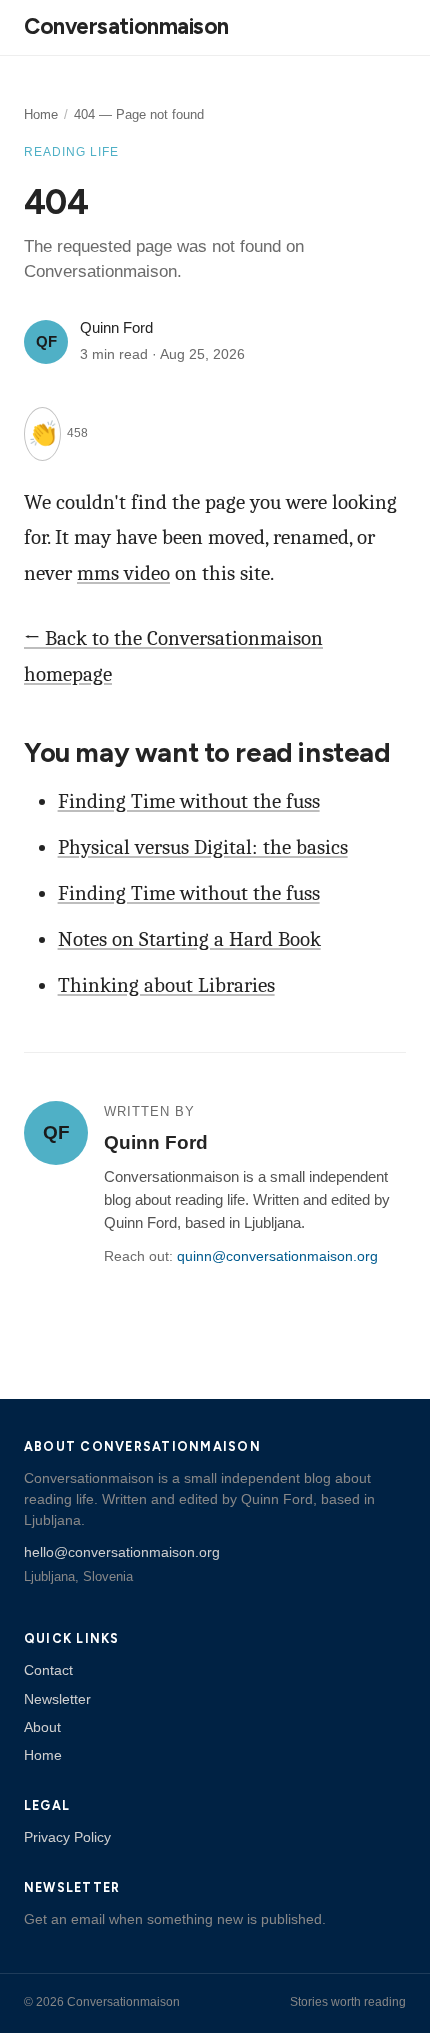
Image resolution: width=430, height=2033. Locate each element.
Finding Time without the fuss (189, 801)
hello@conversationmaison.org (122, 1552)
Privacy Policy (67, 1837)
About (42, 1727)
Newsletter (57, 1699)
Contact (48, 1670)
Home (41, 114)
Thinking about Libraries (166, 985)
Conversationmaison (126, 26)
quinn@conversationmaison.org (277, 1256)
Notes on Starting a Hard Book (189, 939)
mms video (123, 573)
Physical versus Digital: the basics (203, 847)
